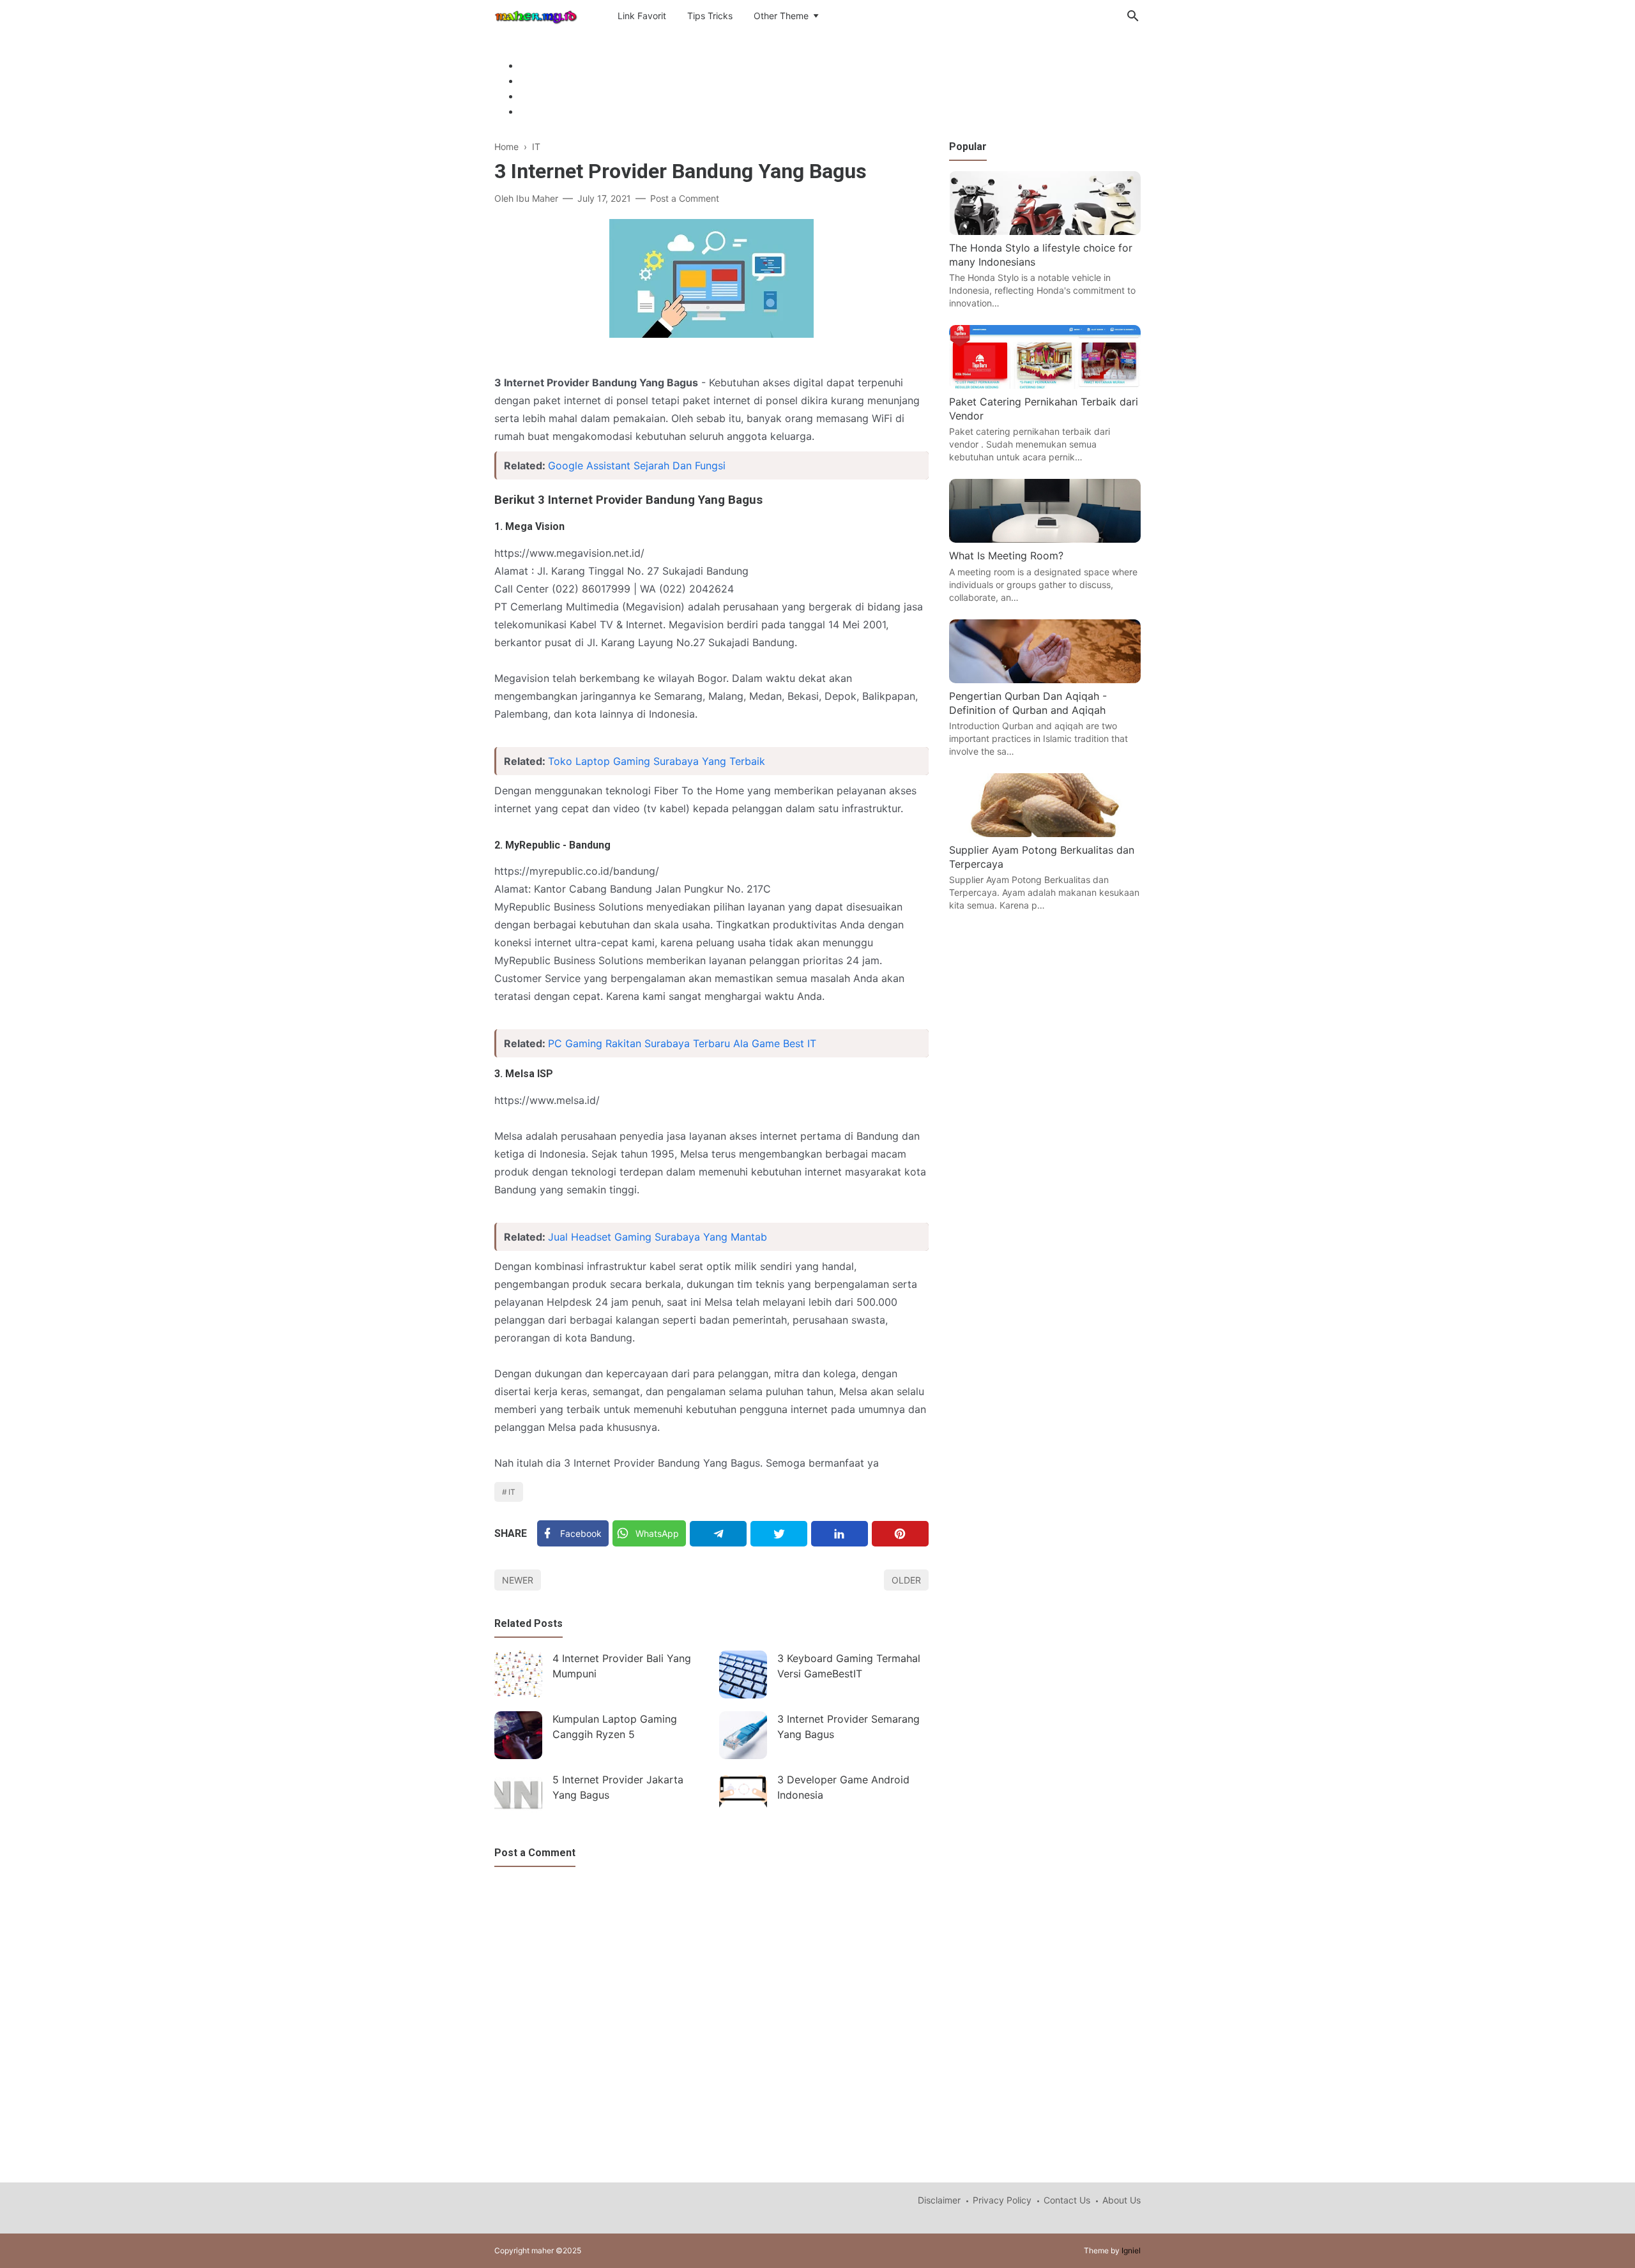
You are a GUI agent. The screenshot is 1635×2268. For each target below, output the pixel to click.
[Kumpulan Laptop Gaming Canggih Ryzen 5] (518, 1735)
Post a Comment (685, 198)
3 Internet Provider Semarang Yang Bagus (848, 1727)
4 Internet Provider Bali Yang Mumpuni (622, 1666)
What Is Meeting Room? (1006, 556)
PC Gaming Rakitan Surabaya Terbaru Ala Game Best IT (682, 1043)
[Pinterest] (900, 1534)
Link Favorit (642, 16)
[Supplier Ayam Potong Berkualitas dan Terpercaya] (1045, 833)
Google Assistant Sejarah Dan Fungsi (637, 465)
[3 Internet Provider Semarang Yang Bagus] (743, 1735)
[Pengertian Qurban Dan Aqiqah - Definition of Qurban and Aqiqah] (1045, 679)
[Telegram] (718, 1534)
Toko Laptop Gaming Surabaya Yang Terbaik (657, 761)
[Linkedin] (840, 1534)
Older (906, 1580)
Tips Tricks (710, 16)
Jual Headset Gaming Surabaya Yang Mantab (658, 1237)
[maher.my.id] (536, 15)
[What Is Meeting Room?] (1045, 539)
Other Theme (781, 16)
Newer (518, 1580)
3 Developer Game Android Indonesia (843, 1787)
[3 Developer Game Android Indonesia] (743, 1796)
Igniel (1131, 2250)
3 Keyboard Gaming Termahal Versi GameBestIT (849, 1666)
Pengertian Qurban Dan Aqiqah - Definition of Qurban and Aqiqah (1028, 703)
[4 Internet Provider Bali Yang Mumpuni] (518, 1675)
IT (512, 1492)
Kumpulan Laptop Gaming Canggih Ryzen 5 (615, 1727)
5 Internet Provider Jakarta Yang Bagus (618, 1787)
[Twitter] (779, 1534)
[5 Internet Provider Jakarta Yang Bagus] (518, 1796)
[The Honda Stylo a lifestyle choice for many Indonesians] (1045, 231)
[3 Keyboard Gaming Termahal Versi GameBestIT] (743, 1675)
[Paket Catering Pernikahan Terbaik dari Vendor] (1045, 385)
